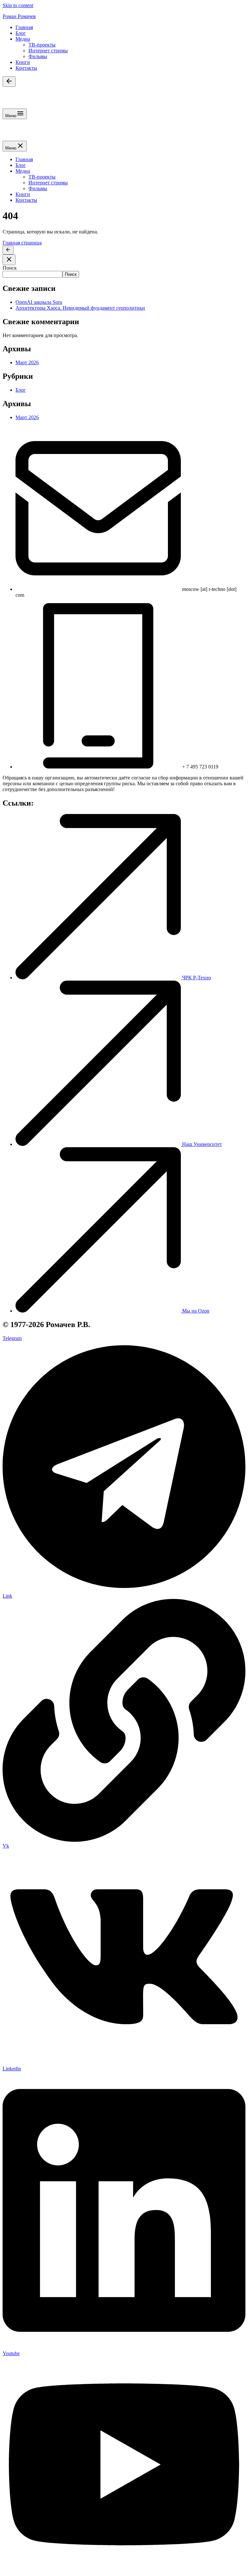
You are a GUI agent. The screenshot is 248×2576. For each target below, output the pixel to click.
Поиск (10, 268)
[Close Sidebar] (9, 260)
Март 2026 (27, 362)
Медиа (23, 39)
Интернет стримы (48, 51)
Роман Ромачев (19, 16)
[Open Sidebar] (9, 82)
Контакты (26, 68)
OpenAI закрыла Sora (39, 302)
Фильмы (38, 56)
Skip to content (18, 5)
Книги (23, 62)
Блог (21, 33)
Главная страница (22, 243)
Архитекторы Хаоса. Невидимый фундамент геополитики (80, 308)
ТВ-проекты (42, 45)
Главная (24, 27)
